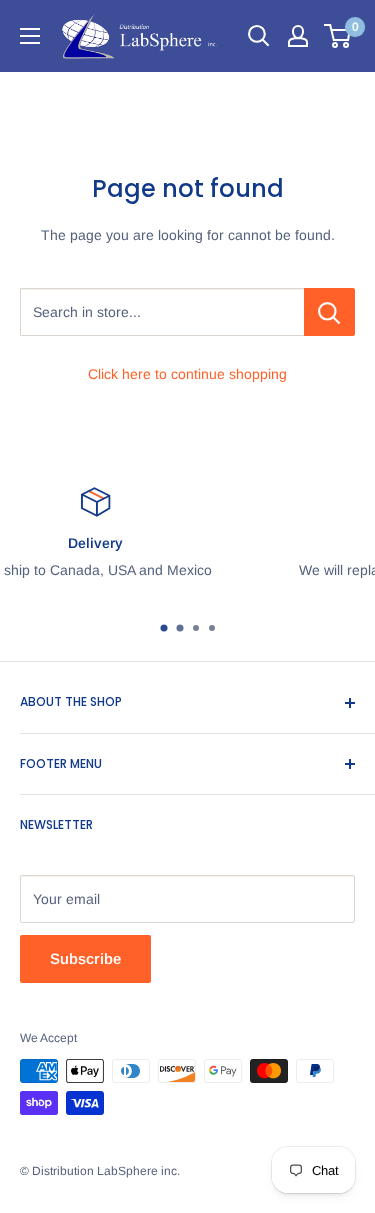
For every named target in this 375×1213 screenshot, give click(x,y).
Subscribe (85, 958)
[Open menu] (30, 36)
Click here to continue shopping (187, 374)
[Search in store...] (329, 312)
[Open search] (259, 36)
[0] (338, 36)
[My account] (298, 36)
